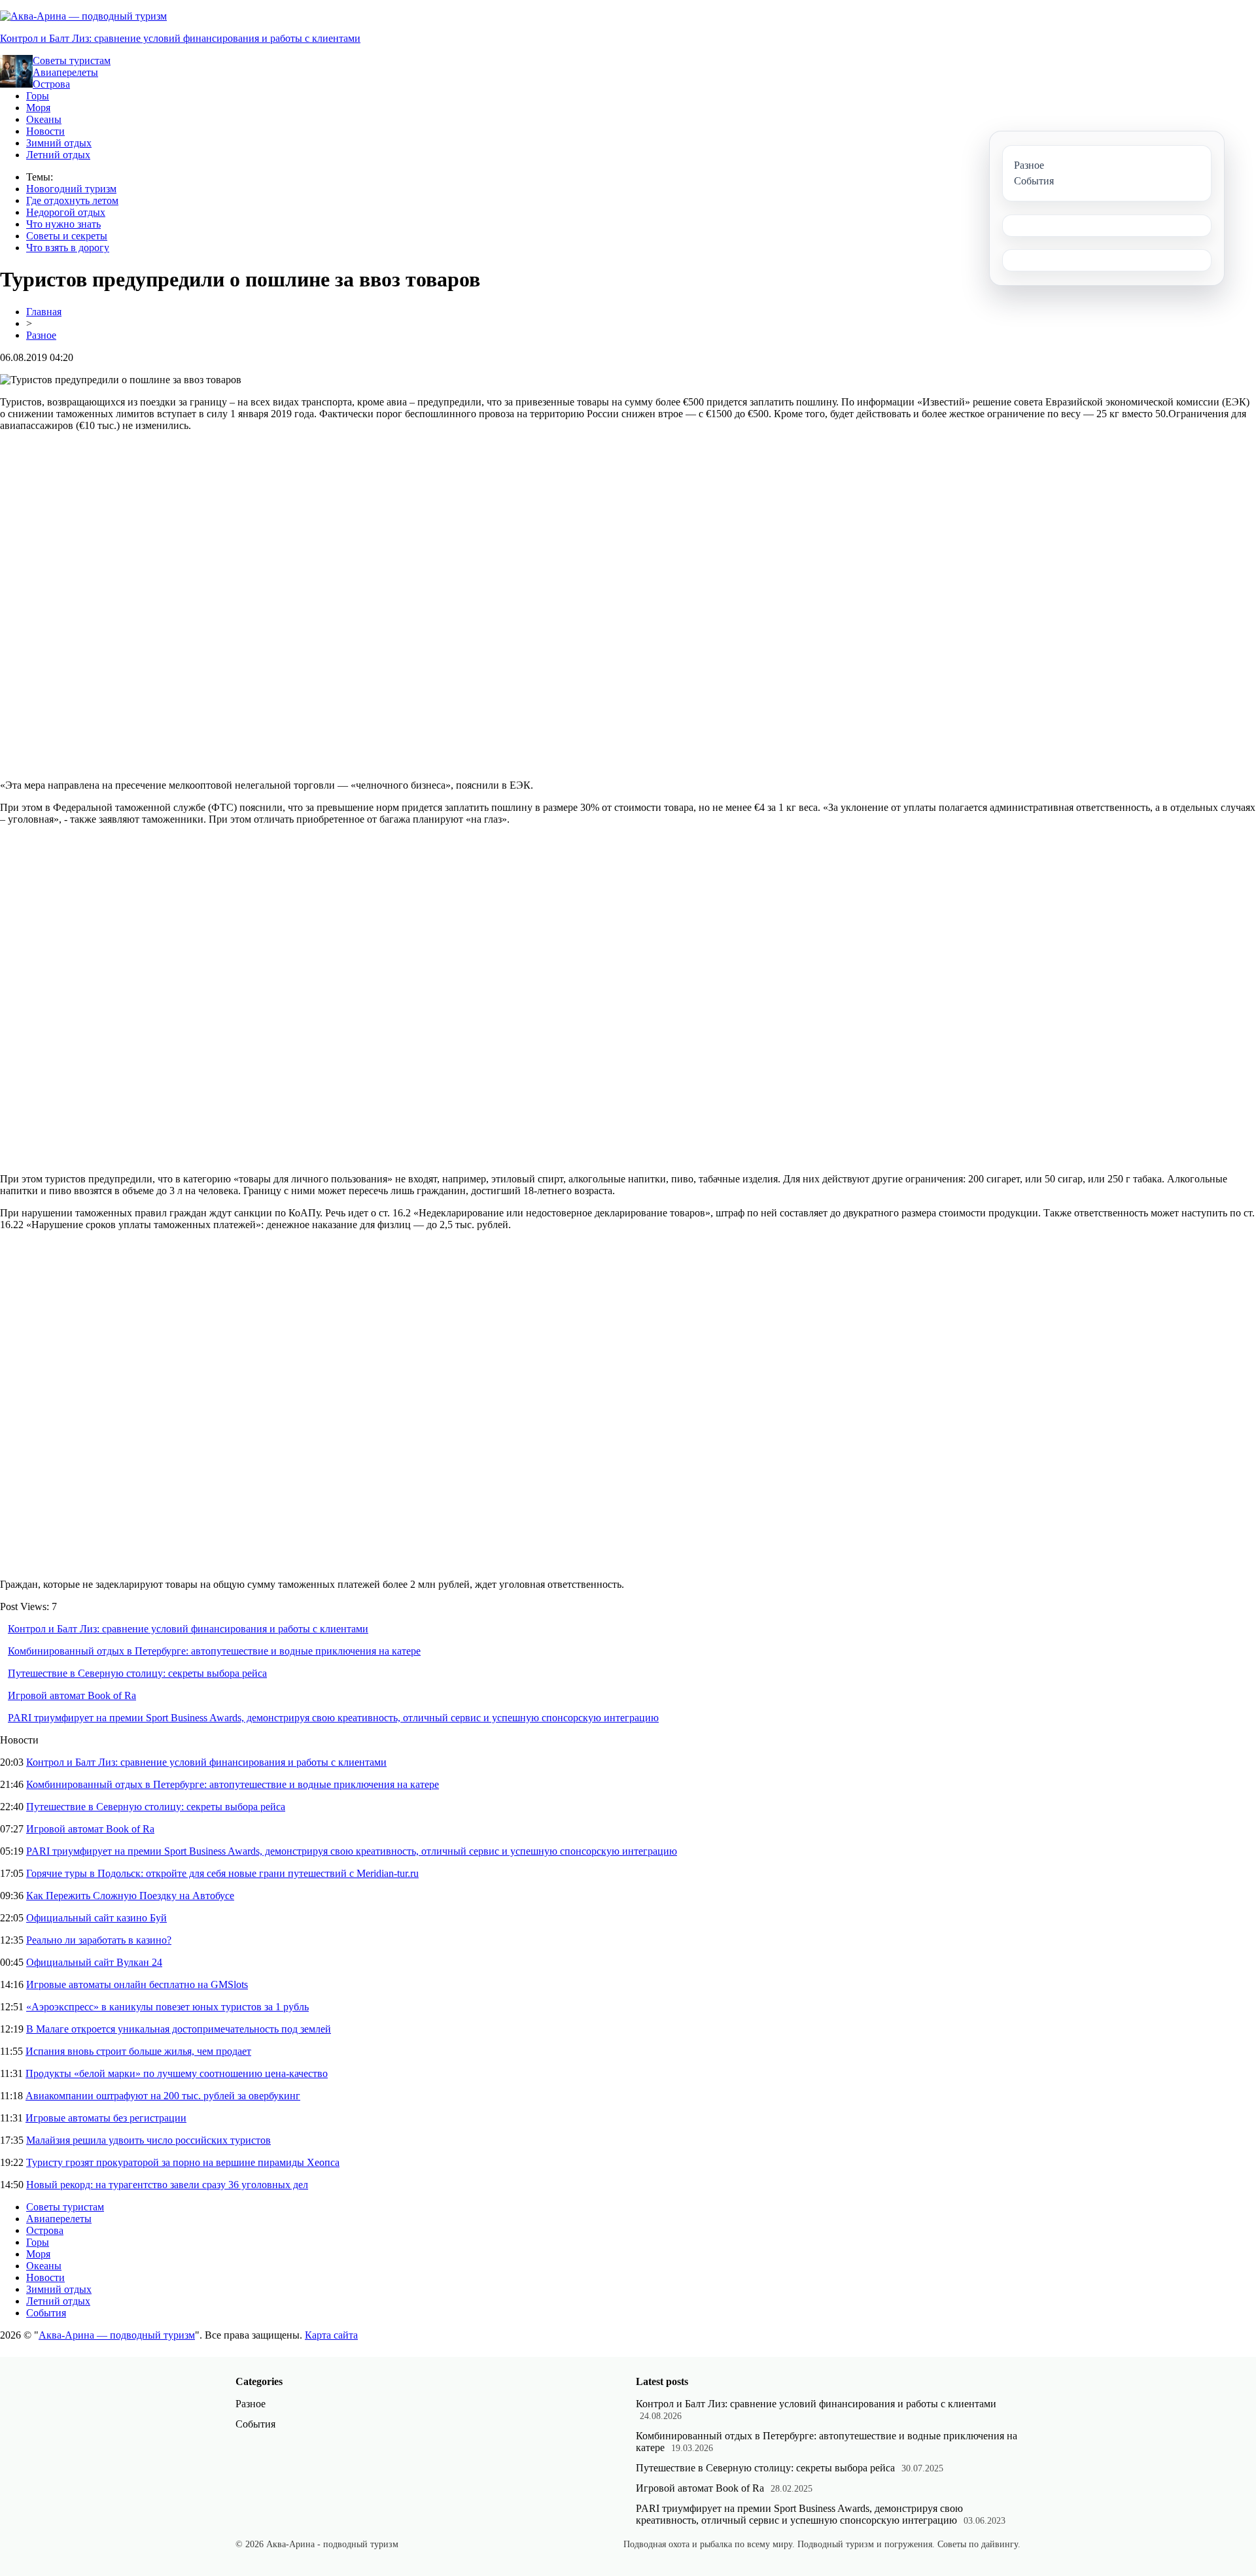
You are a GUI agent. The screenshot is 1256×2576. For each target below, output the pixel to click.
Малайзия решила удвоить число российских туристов (148, 2140)
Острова (51, 84)
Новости (45, 131)
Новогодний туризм (71, 189)
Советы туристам (72, 60)
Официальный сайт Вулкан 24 (94, 1962)
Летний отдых (58, 155)
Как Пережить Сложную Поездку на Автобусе (130, 1896)
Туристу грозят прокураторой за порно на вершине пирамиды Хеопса (183, 2162)
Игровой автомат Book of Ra (72, 1695)
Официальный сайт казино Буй (96, 1918)
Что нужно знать (63, 224)
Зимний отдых (59, 143)
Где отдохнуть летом (72, 200)
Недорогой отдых (66, 212)
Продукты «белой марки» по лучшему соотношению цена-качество (177, 2073)
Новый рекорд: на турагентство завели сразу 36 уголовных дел (167, 2185)
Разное (41, 335)
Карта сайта (331, 2335)
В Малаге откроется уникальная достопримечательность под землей (179, 2029)
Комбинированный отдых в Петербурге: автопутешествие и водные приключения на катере (214, 1651)
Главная (44, 312)
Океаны (44, 119)
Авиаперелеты (65, 72)
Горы (38, 96)
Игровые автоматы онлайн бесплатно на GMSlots (137, 1984)
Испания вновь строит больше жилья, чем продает (138, 2051)
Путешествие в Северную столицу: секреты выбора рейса (137, 1673)
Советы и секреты (67, 236)
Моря (38, 108)
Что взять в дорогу (68, 248)
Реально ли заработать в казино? (99, 1940)
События (46, 2313)
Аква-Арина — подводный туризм (117, 2335)
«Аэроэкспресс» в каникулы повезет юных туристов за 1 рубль (167, 2007)
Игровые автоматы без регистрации (106, 2118)
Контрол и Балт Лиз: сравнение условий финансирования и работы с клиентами (180, 38)
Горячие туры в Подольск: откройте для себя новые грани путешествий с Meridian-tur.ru (222, 1873)
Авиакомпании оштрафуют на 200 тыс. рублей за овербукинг (163, 2096)
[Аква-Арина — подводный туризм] (83, 16)
